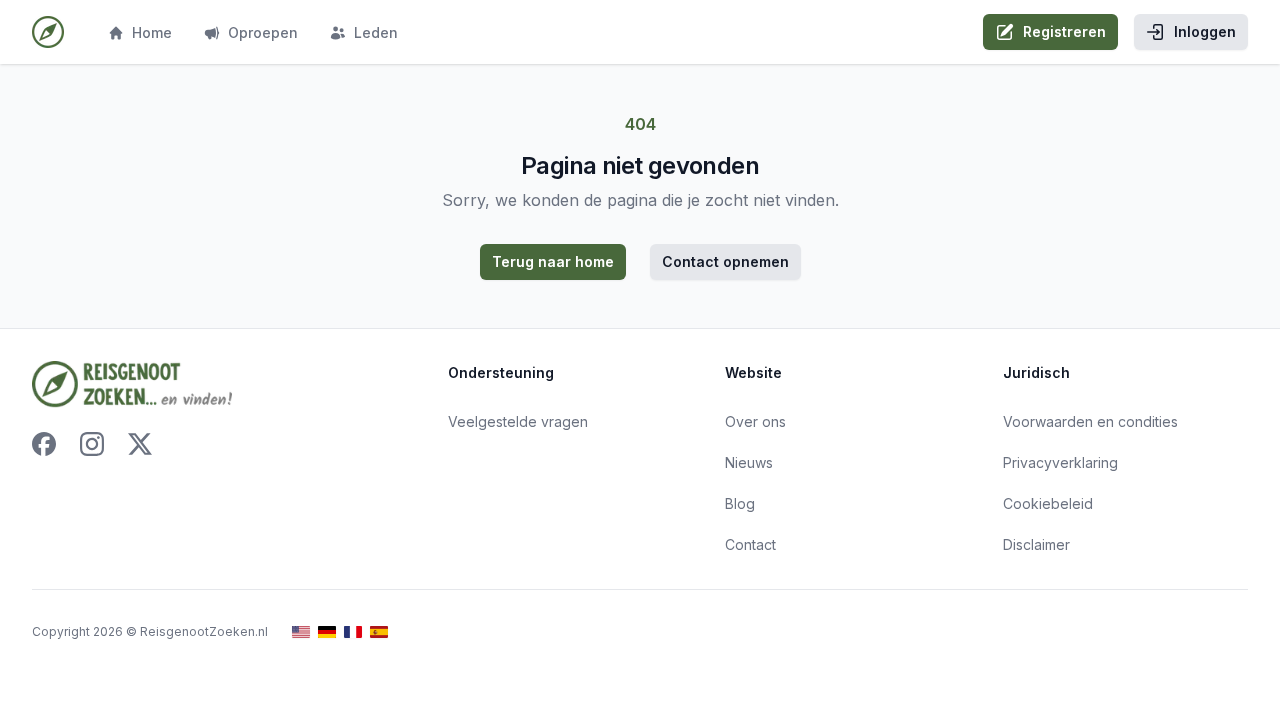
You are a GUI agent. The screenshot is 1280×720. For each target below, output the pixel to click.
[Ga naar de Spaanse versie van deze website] (379, 632)
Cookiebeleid (1048, 503)
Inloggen (1205, 31)
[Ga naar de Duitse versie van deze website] (327, 632)
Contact (750, 544)
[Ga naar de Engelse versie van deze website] (301, 632)
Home (152, 32)
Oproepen (263, 32)
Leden (376, 32)
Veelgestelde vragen (518, 421)
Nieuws (749, 462)
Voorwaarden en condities (1090, 421)
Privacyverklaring (1060, 462)
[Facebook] (44, 444)
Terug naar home (553, 261)
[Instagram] (92, 444)
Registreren (1064, 31)
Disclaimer (1036, 544)
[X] (140, 444)
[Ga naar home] (48, 32)
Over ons (755, 421)
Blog (740, 503)
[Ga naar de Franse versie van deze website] (353, 632)
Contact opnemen (725, 261)
